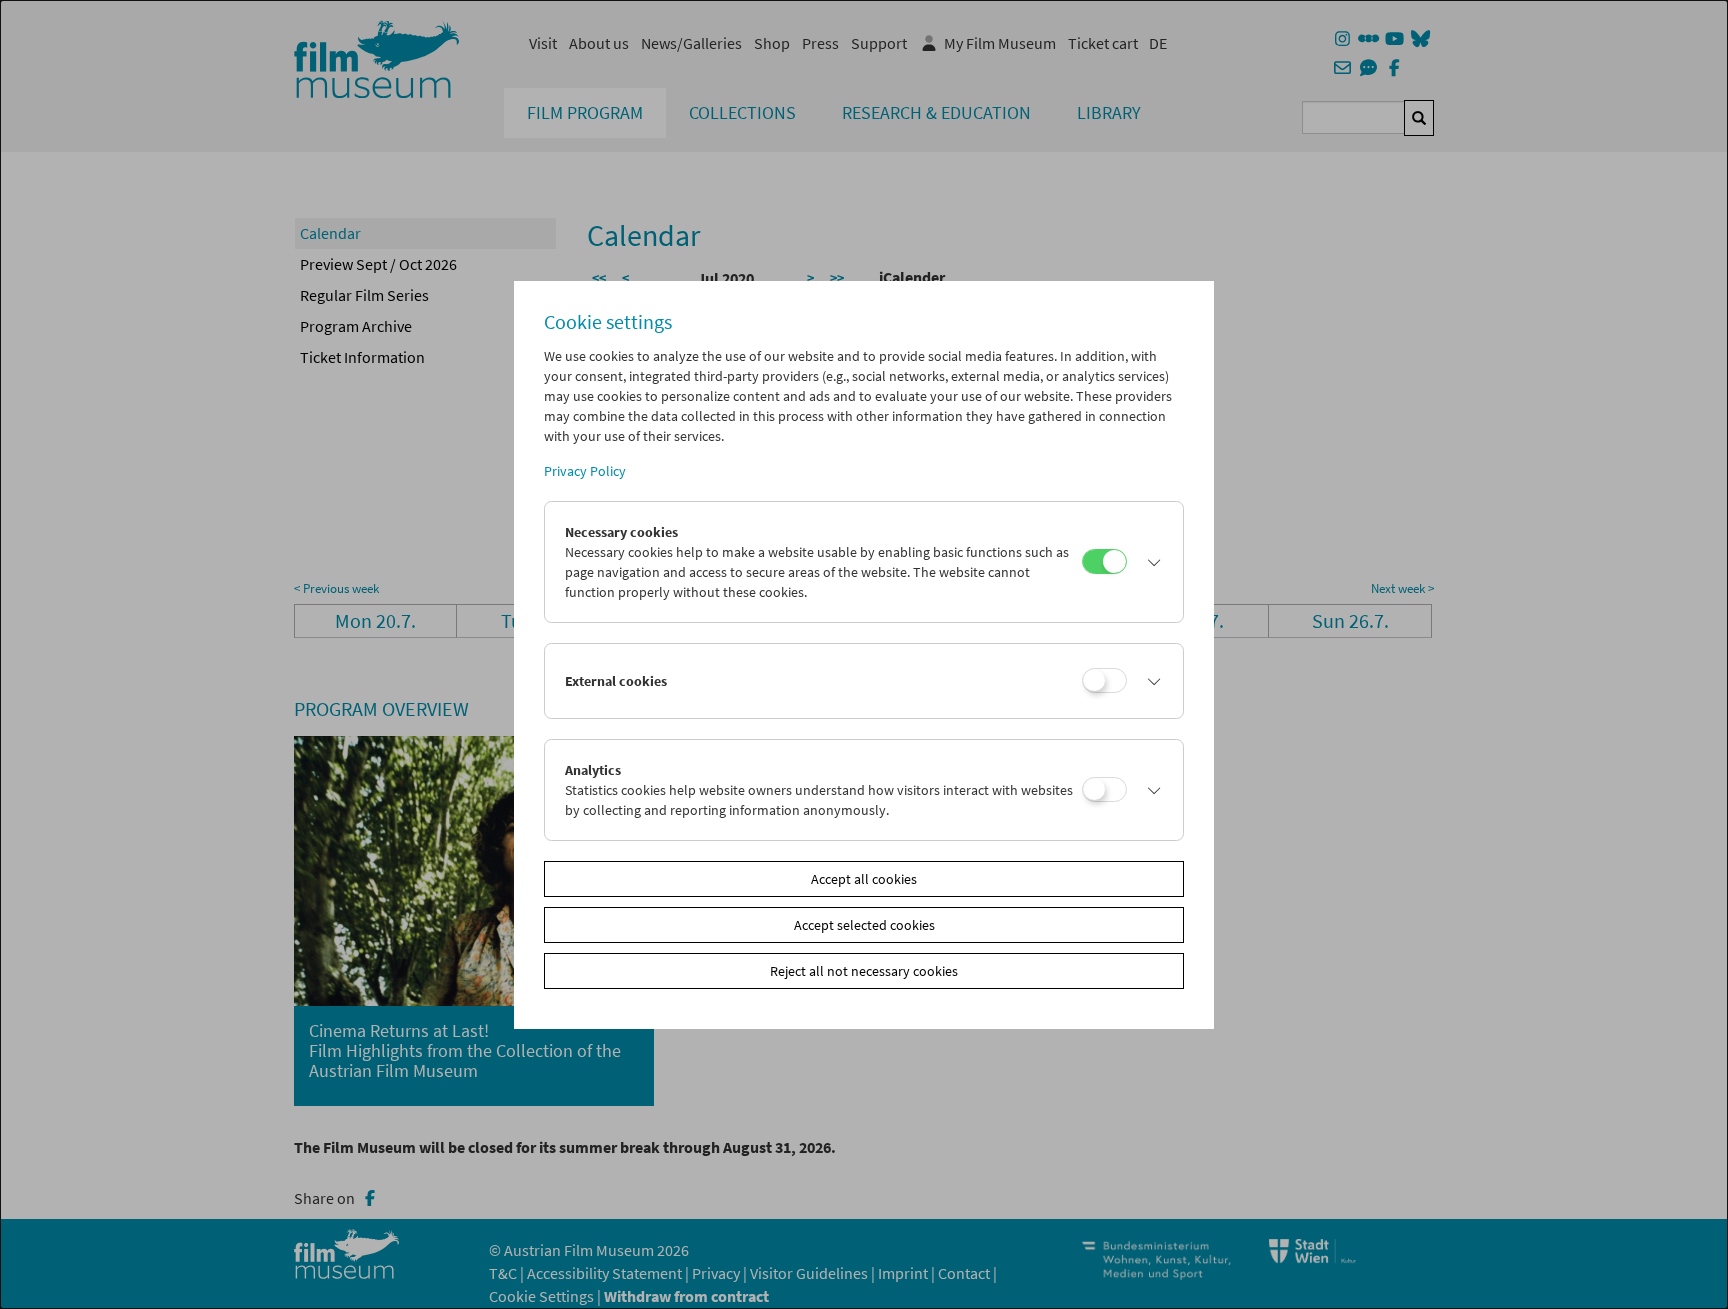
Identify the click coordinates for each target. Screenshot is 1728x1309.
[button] (1150, 562)
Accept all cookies (864, 879)
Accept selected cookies (864, 925)
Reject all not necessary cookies (864, 971)
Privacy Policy (585, 471)
